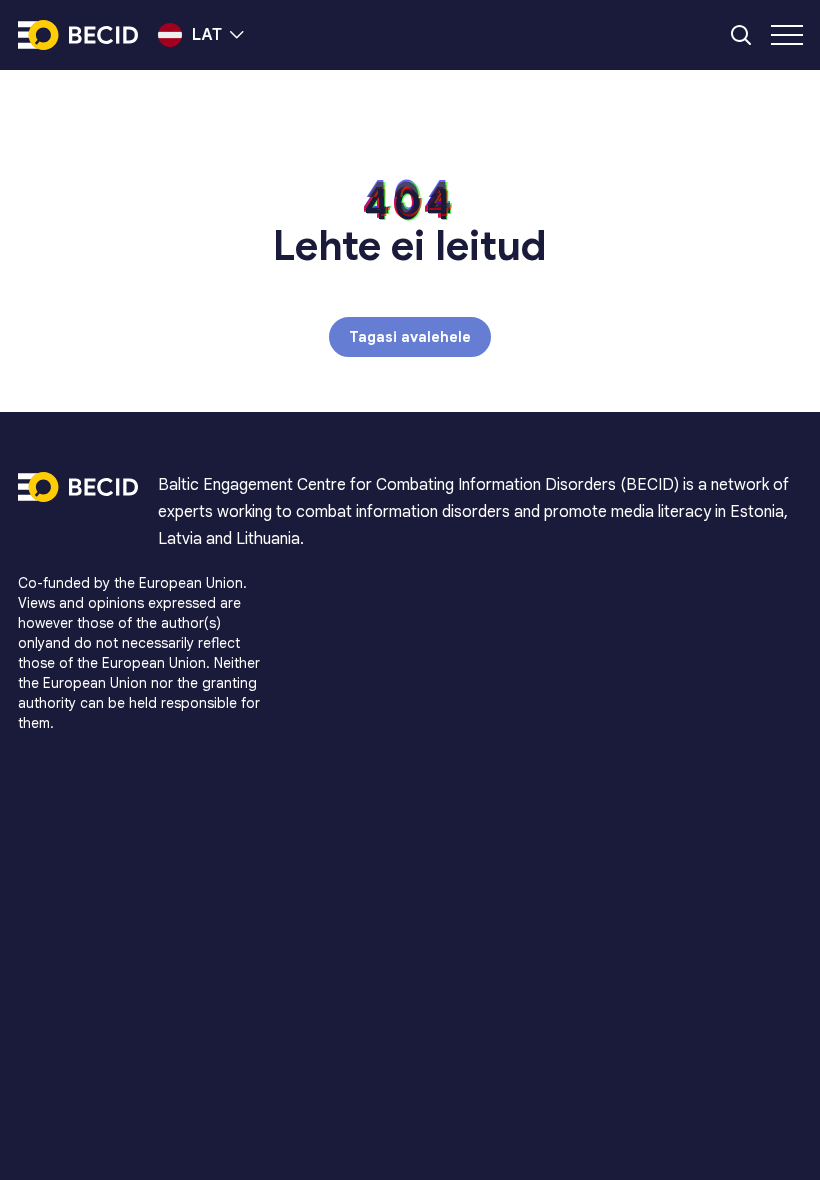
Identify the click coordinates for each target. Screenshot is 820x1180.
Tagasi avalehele (410, 337)
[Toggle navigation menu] (787, 35)
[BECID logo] (78, 35)
